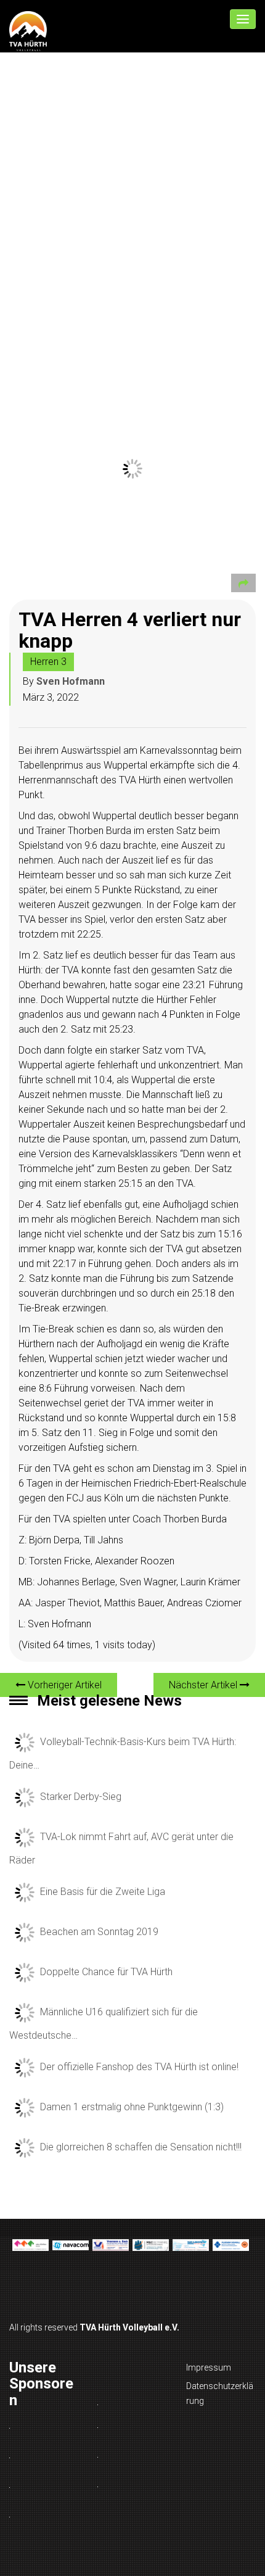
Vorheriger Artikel (63, 1685)
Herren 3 (48, 662)
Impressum (209, 2368)
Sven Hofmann (71, 681)
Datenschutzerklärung (220, 2393)
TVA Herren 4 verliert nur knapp (130, 630)
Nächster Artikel (204, 1685)
